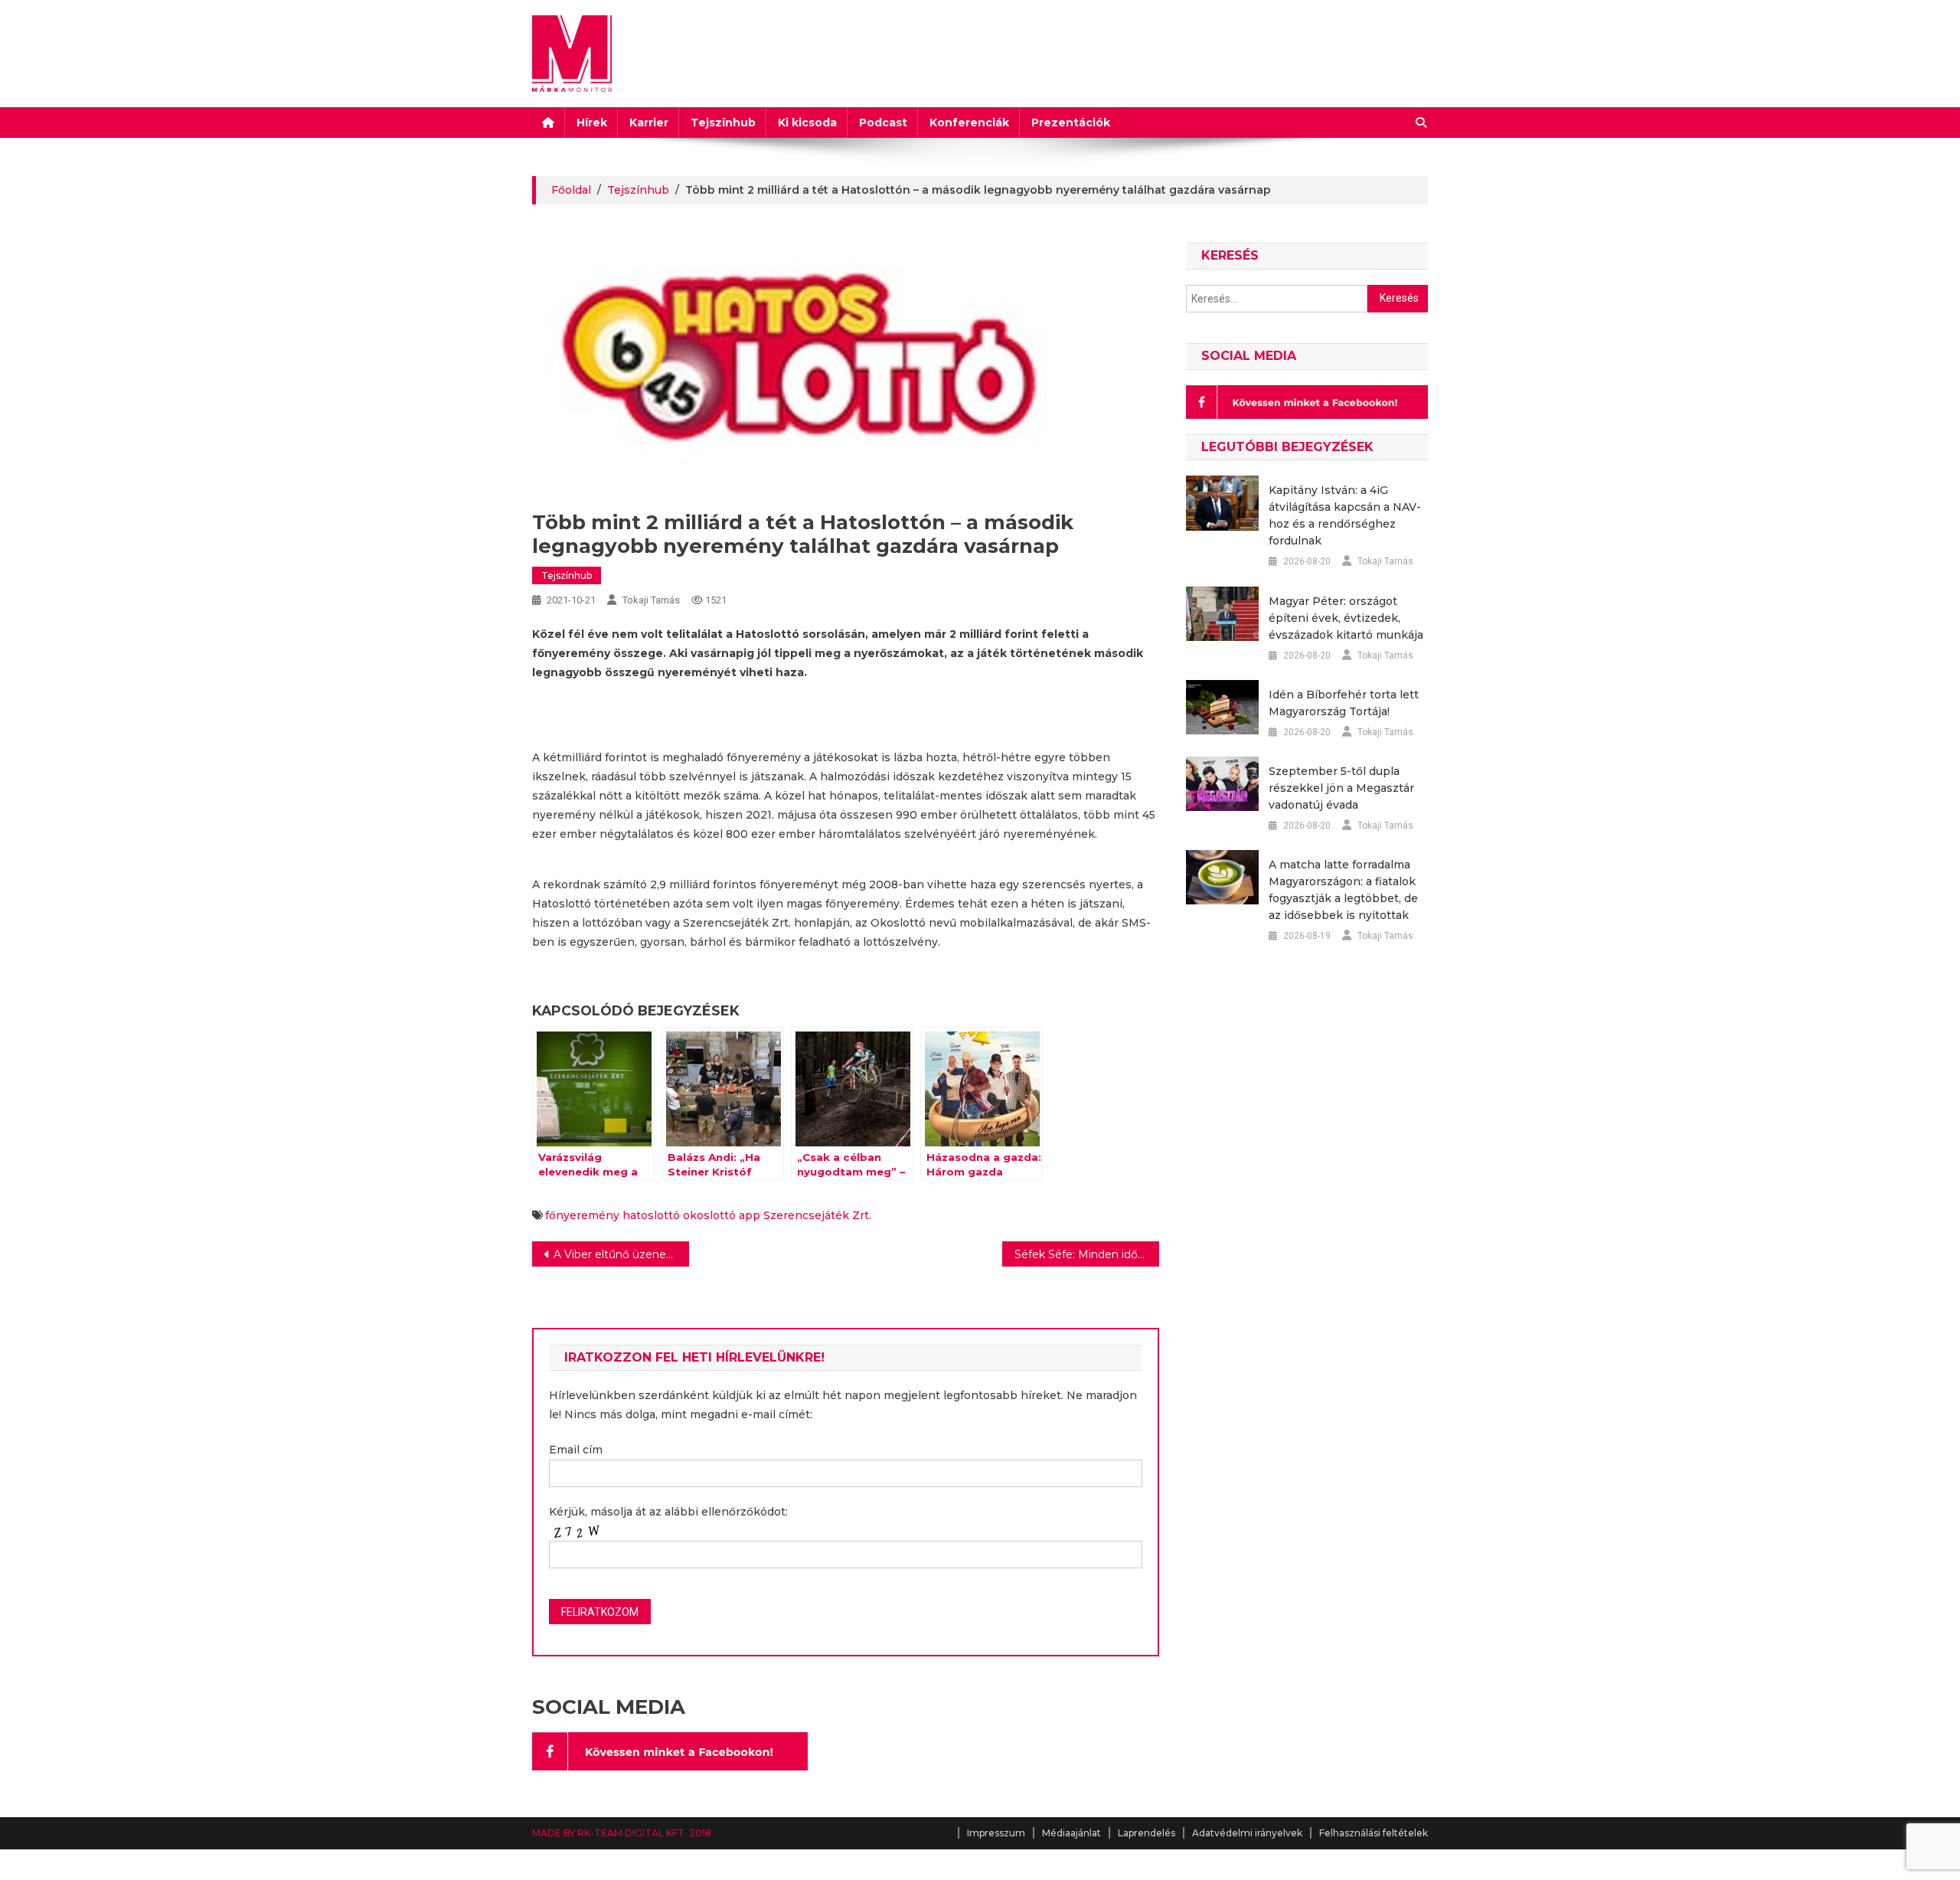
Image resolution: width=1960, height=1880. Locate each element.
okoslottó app (722, 1215)
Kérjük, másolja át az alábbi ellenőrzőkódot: (668, 1512)
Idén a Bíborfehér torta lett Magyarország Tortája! (1344, 703)
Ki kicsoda (807, 123)
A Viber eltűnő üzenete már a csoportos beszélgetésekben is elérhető (621, 1254)
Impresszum (996, 1833)
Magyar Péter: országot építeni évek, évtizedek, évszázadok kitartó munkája (1346, 618)
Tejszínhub (723, 123)
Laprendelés (1147, 1833)
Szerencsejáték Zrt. (817, 1215)
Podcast (883, 123)
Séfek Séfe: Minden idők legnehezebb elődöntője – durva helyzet (1087, 1254)
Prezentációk (1071, 123)
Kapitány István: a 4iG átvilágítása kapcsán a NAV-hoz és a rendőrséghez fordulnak (1345, 515)
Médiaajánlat (1071, 1833)
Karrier (649, 123)
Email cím (576, 1450)
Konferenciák (969, 123)
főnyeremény (582, 1215)
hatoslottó (651, 1215)
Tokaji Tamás (651, 600)
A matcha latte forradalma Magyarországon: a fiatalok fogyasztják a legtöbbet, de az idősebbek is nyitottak (1343, 890)
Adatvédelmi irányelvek (1247, 1833)
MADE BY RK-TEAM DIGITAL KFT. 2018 (622, 1833)
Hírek (592, 123)
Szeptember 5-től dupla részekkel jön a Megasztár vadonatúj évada (1341, 788)
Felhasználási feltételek (1374, 1833)
